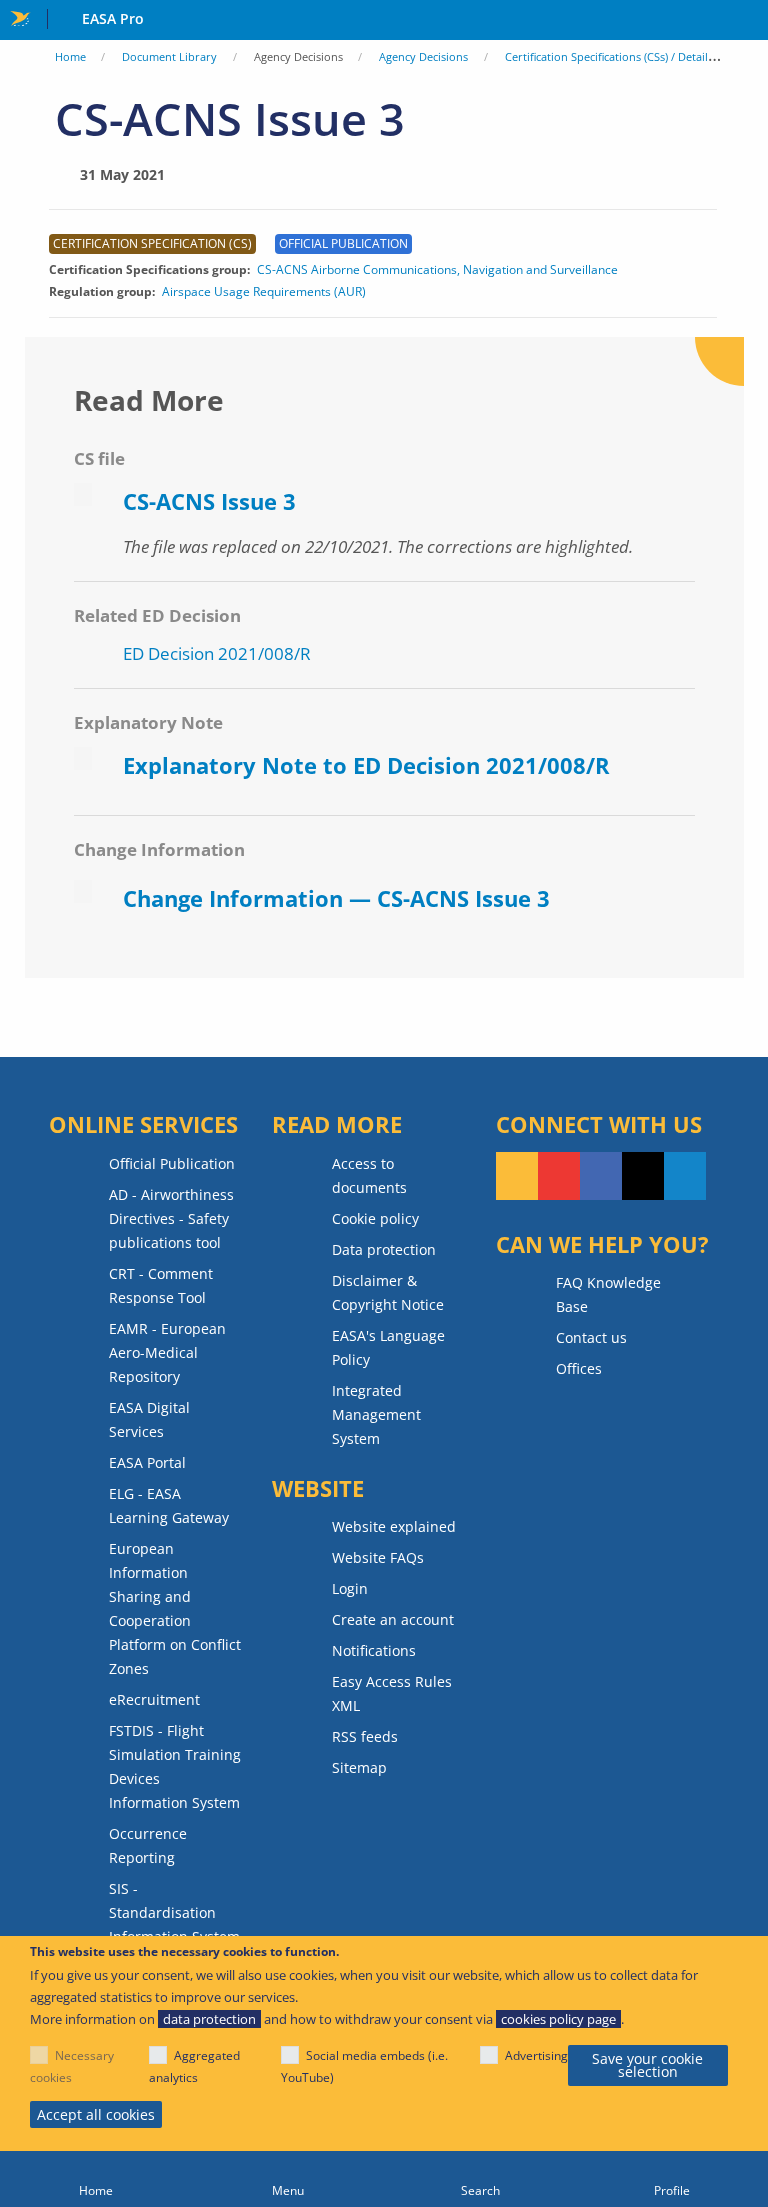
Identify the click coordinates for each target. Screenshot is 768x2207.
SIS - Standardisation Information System (174, 1912)
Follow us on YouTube (559, 1176)
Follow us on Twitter (643, 1176)
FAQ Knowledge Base (608, 1294)
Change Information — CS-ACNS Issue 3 (336, 898)
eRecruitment (154, 1699)
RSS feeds (365, 1736)
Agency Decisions (423, 56)
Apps (748, 21)
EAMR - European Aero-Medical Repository (167, 1352)
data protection (209, 2019)
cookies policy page (558, 2019)
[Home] (96, 2179)
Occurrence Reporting (148, 1845)
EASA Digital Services (149, 1419)
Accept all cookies (96, 2114)
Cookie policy (375, 1218)
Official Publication (172, 1163)
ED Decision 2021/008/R (217, 653)
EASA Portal (147, 1462)
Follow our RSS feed (517, 1176)
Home (70, 56)
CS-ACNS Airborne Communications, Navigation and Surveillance (437, 270)
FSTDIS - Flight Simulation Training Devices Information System (175, 1766)
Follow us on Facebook (601, 1176)
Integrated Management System (376, 1414)
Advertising (536, 2055)
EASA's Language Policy (388, 1347)
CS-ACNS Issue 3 (209, 501)
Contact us (591, 1337)
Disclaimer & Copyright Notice (388, 1292)
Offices (579, 1368)
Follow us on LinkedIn (685, 1176)
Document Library (169, 56)
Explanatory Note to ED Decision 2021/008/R (366, 765)
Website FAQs (378, 1557)
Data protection (384, 1249)
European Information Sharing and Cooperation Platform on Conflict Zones (175, 1608)
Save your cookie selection (647, 2065)
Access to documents (369, 1175)
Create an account (393, 1619)
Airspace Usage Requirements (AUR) (264, 292)
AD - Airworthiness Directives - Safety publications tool (171, 1218)
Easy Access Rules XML (392, 1693)
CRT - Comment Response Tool (161, 1285)
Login (350, 1588)
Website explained (394, 1526)
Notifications (374, 1650)
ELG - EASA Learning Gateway (169, 1505)
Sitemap (359, 1767)
